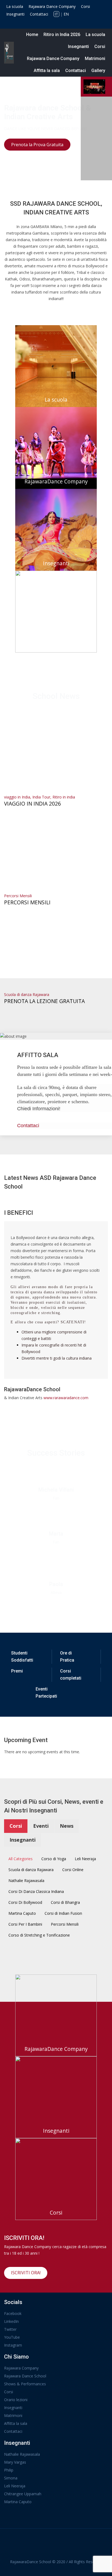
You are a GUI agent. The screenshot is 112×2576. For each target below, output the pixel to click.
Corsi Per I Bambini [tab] (25, 1924)
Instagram (13, 2345)
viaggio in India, (18, 797)
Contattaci (39, 14)
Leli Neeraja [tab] (85, 1859)
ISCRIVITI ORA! (26, 2273)
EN (66, 14)
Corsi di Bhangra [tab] (65, 1902)
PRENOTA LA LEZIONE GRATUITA (44, 1001)
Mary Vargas (15, 2462)
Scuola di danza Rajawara (27, 994)
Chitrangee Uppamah (23, 2494)
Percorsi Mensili (18, 896)
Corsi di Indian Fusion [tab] (63, 1913)
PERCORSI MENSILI (27, 902)
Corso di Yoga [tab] (54, 1859)
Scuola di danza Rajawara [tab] (31, 1870)
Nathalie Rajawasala (22, 2454)
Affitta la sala (47, 71)
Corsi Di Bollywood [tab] (25, 1902)
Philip (9, 2470)
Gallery (98, 71)
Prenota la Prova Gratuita (37, 145)
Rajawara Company (21, 2368)
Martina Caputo (18, 2502)
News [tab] (67, 1826)
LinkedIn (11, 2321)
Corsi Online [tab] (73, 1870)
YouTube (12, 2337)
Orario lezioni (16, 2400)
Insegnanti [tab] (23, 1840)
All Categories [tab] (21, 1859)
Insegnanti (15, 14)
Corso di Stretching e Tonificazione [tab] (39, 1935)
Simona (11, 2478)
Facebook (13, 2313)
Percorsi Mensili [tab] (65, 1924)
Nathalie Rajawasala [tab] (26, 1881)
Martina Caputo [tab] (22, 1913)
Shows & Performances (25, 2384)
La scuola (15, 6)
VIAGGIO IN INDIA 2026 (32, 804)
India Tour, (42, 797)
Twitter (10, 2329)
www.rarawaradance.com (66, 1398)
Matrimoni (95, 59)
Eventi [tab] (41, 1826)
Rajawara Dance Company (52, 6)
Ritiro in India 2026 (62, 35)
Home (32, 35)
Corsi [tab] (16, 1826)
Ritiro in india (64, 797)
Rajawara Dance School (25, 2376)
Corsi (85, 6)
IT (56, 14)
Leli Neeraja (15, 2486)
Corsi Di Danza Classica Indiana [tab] (36, 1891)
